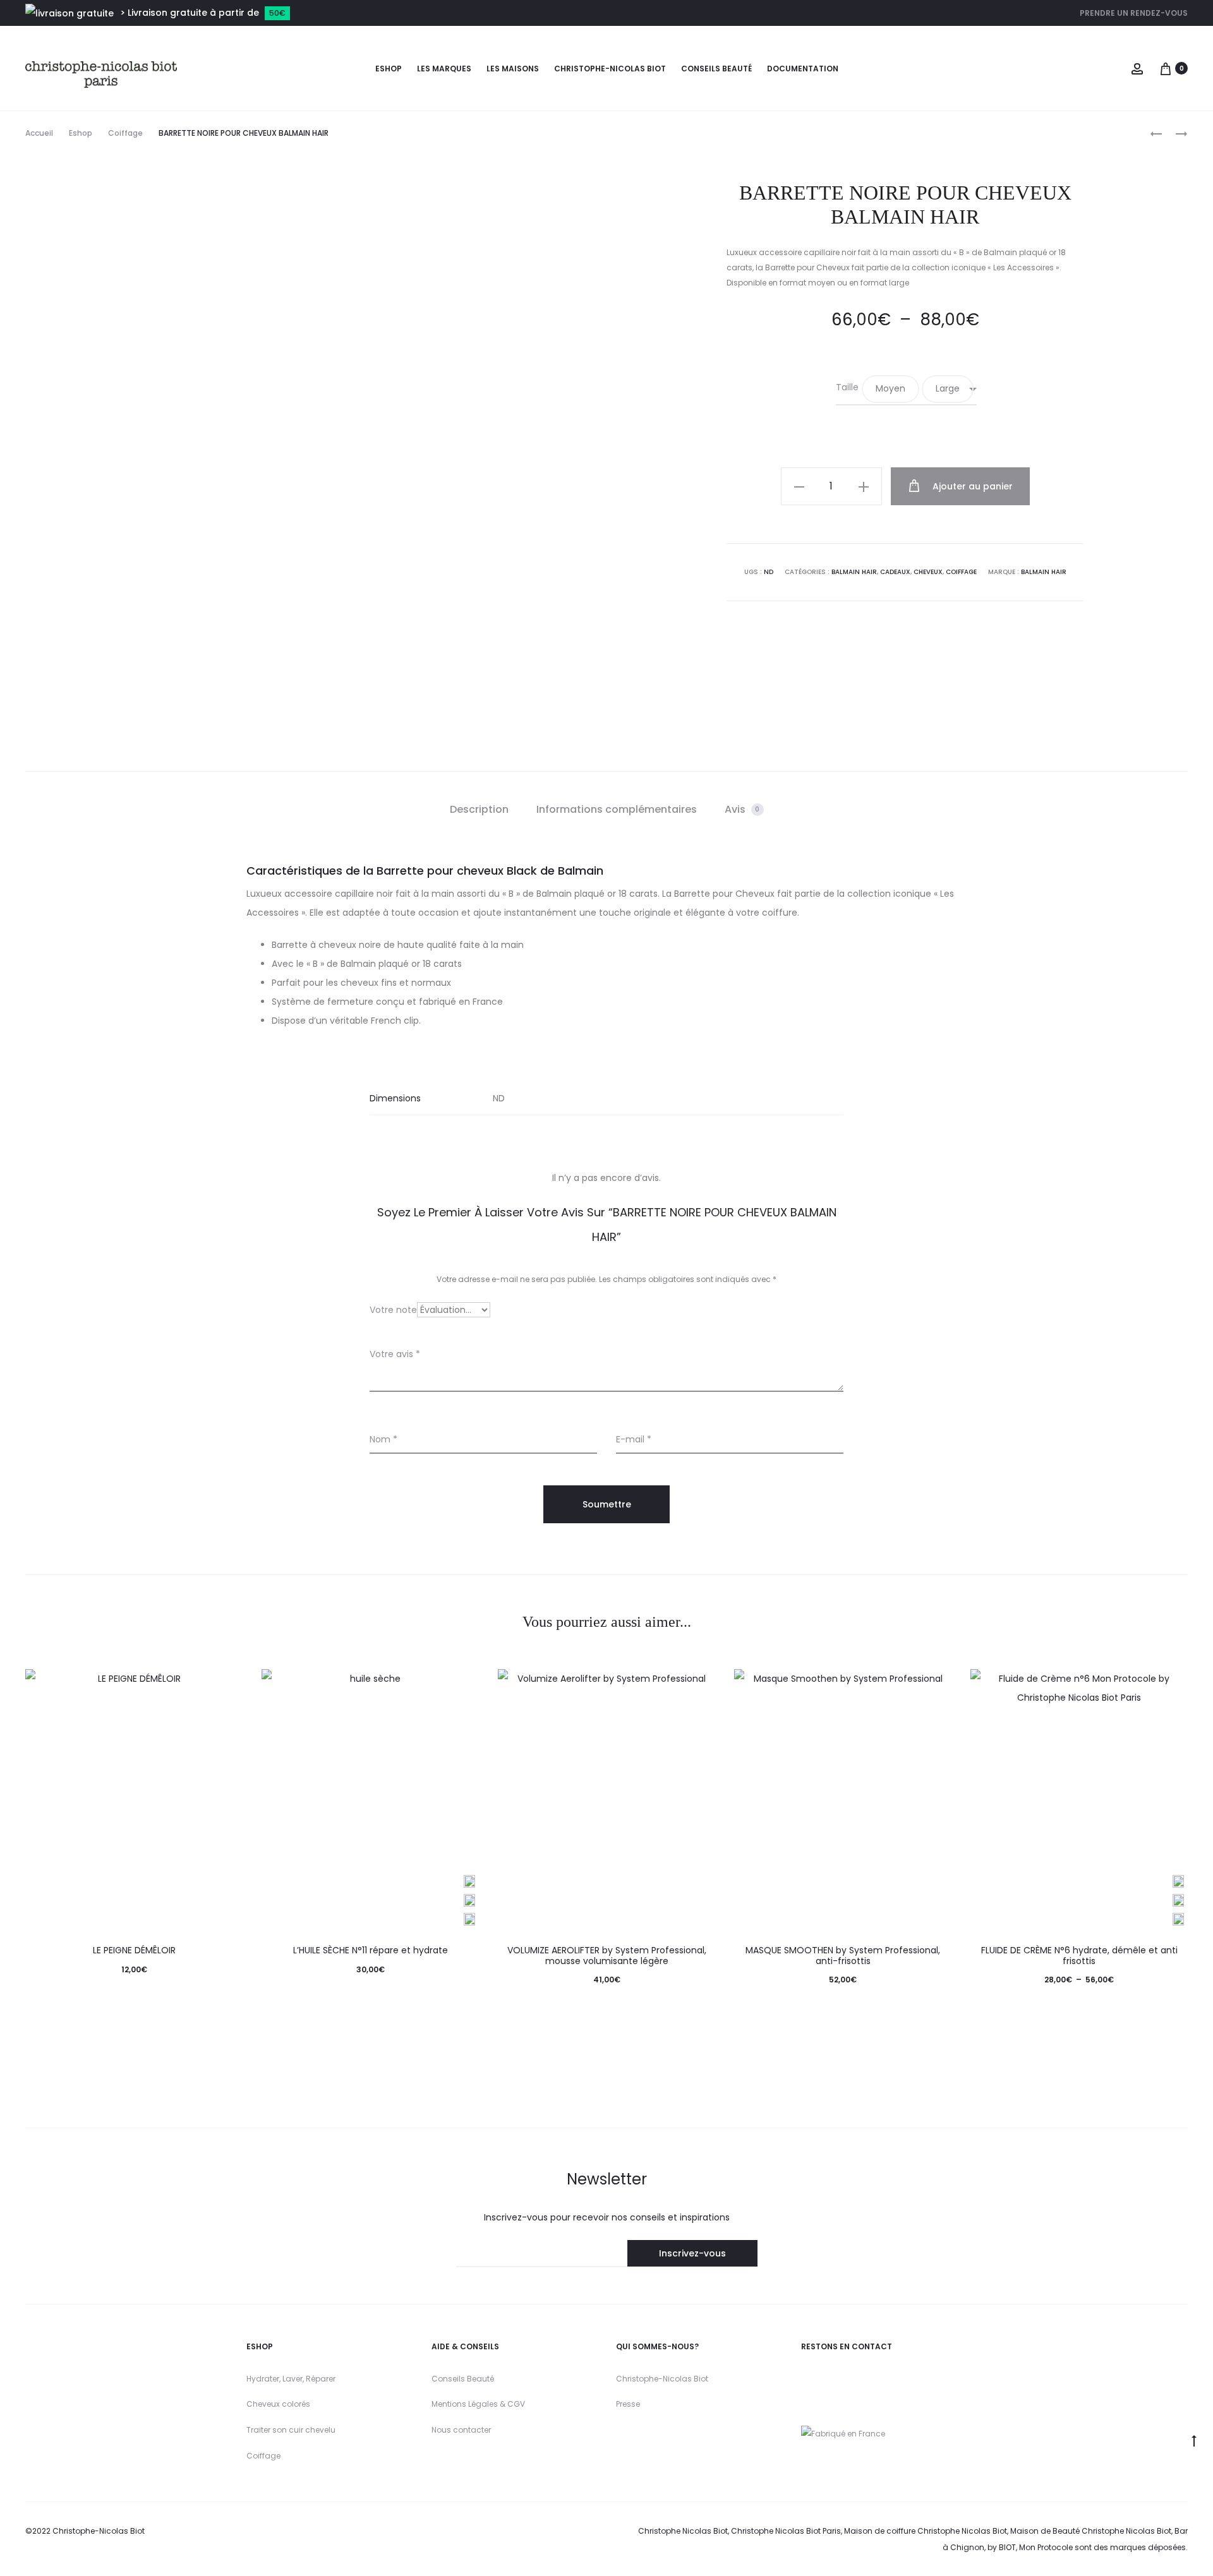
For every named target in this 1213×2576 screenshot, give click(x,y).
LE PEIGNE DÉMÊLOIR (134, 1950)
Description (479, 809)
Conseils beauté (716, 69)
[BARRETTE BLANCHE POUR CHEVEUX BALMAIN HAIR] (1175, 134)
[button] (890, 389)
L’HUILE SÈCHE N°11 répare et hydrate (371, 1950)
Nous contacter (461, 2430)
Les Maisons (513, 69)
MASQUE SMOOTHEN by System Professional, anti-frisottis (843, 1956)
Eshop (389, 69)
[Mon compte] (1137, 68)
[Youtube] (829, 2378)
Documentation (803, 69)
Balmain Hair (854, 572)
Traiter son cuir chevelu (291, 2430)
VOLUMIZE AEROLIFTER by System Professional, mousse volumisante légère (607, 1956)
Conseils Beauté (463, 2379)
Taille (847, 387)
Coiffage (125, 133)
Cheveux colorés (278, 2404)
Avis (742, 809)
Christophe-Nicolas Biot (610, 69)
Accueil (39, 133)
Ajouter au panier (971, 486)
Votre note (393, 1310)
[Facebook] (860, 2378)
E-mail (634, 1439)
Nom (383, 1439)
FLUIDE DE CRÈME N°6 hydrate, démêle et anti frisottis (1079, 1956)
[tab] (479, 810)
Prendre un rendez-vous (1134, 13)
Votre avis (395, 1354)
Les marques (444, 69)
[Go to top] (1194, 2440)
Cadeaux (895, 572)
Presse (628, 2404)
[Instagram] (806, 2378)
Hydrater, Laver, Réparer (291, 2379)
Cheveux (928, 572)
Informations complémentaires (617, 809)
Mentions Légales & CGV (478, 2404)
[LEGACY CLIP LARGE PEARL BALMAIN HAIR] (1156, 134)
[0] (1166, 68)
